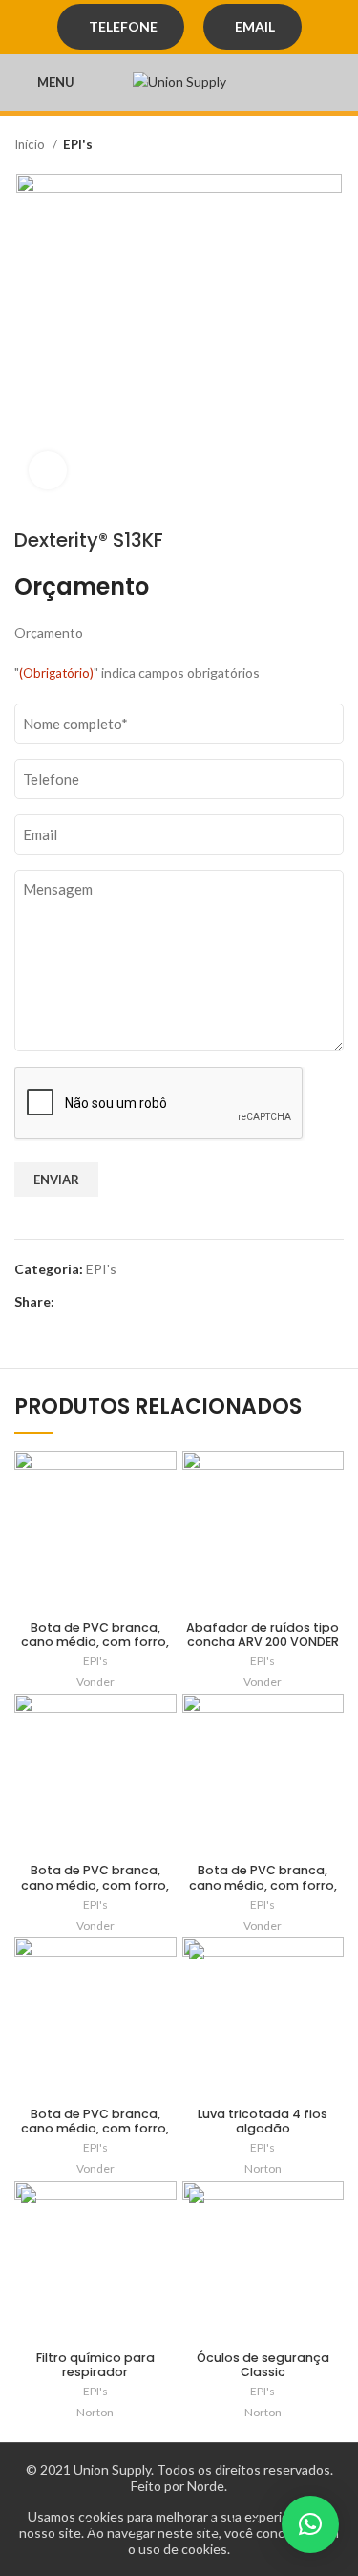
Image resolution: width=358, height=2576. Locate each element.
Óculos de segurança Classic (263, 2365)
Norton (263, 2168)
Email (255, 26)
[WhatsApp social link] (114, 1302)
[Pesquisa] (338, 82)
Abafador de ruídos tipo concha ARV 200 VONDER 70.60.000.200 (263, 1642)
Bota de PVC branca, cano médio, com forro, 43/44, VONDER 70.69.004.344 (95, 2135)
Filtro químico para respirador (95, 2365)
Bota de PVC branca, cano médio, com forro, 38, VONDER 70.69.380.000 (263, 1884)
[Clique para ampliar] (48, 470)
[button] (310, 2524)
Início (31, 144)
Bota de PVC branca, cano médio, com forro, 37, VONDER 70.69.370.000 (95, 1642)
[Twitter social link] (92, 1302)
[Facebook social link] (70, 1302)
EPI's (78, 144)
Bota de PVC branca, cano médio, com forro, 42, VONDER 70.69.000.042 (95, 1884)
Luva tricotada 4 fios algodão (263, 2121)
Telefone (123, 26)
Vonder (95, 1682)
